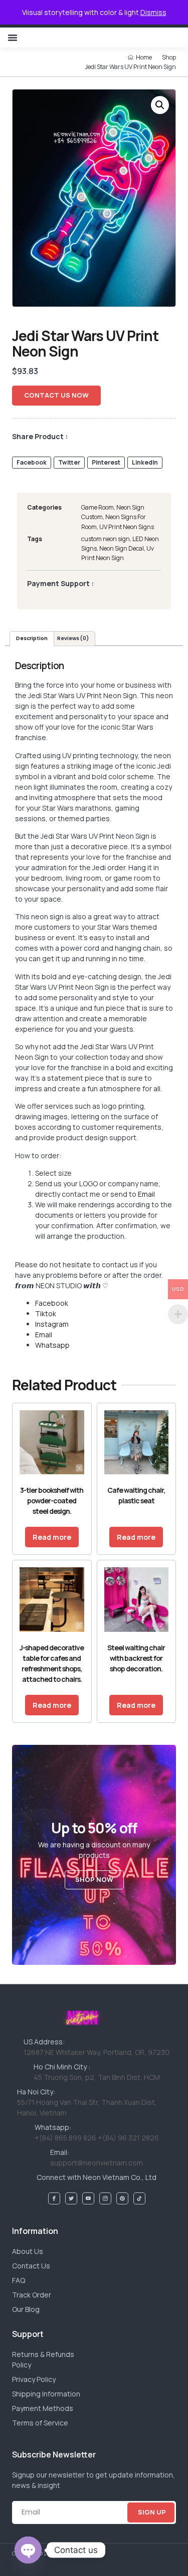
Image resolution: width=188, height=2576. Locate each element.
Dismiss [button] (153, 12)
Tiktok (46, 1314)
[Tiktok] (139, 2198)
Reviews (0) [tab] (73, 638)
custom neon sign (106, 539)
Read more (52, 1537)
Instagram (52, 1324)
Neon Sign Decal (122, 548)
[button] (13, 38)
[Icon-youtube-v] (88, 2198)
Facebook (52, 1303)
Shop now (94, 1879)
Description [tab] (32, 638)
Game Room (98, 507)
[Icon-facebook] (54, 2198)
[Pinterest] (122, 2198)
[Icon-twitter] (71, 2198)
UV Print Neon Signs (127, 527)
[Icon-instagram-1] (105, 2198)
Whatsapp (52, 1345)
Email (146, 1194)
